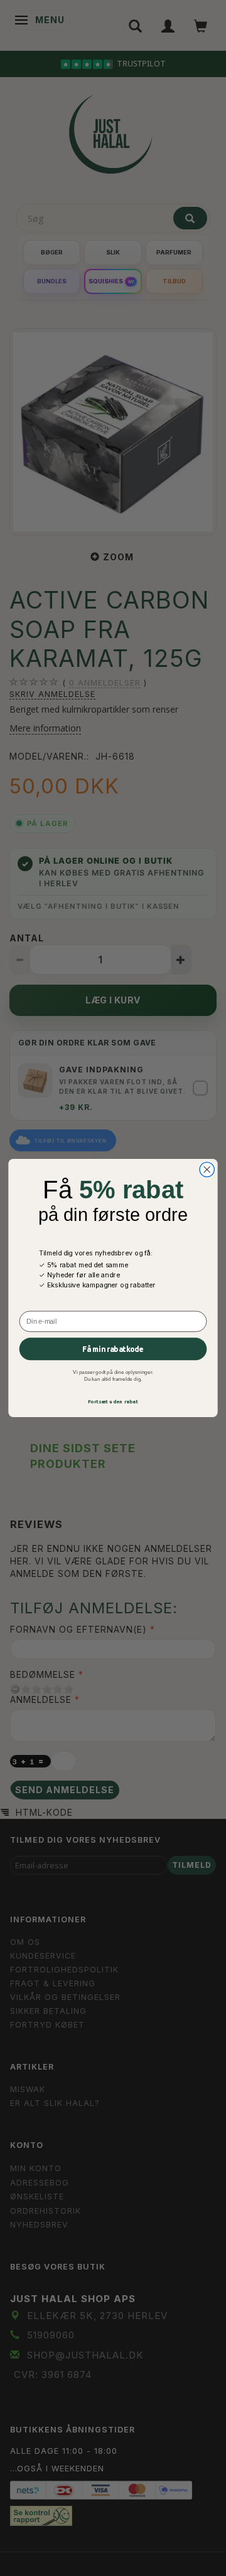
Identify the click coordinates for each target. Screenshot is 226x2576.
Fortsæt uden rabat (113, 1402)
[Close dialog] (207, 1169)
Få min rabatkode (113, 1349)
